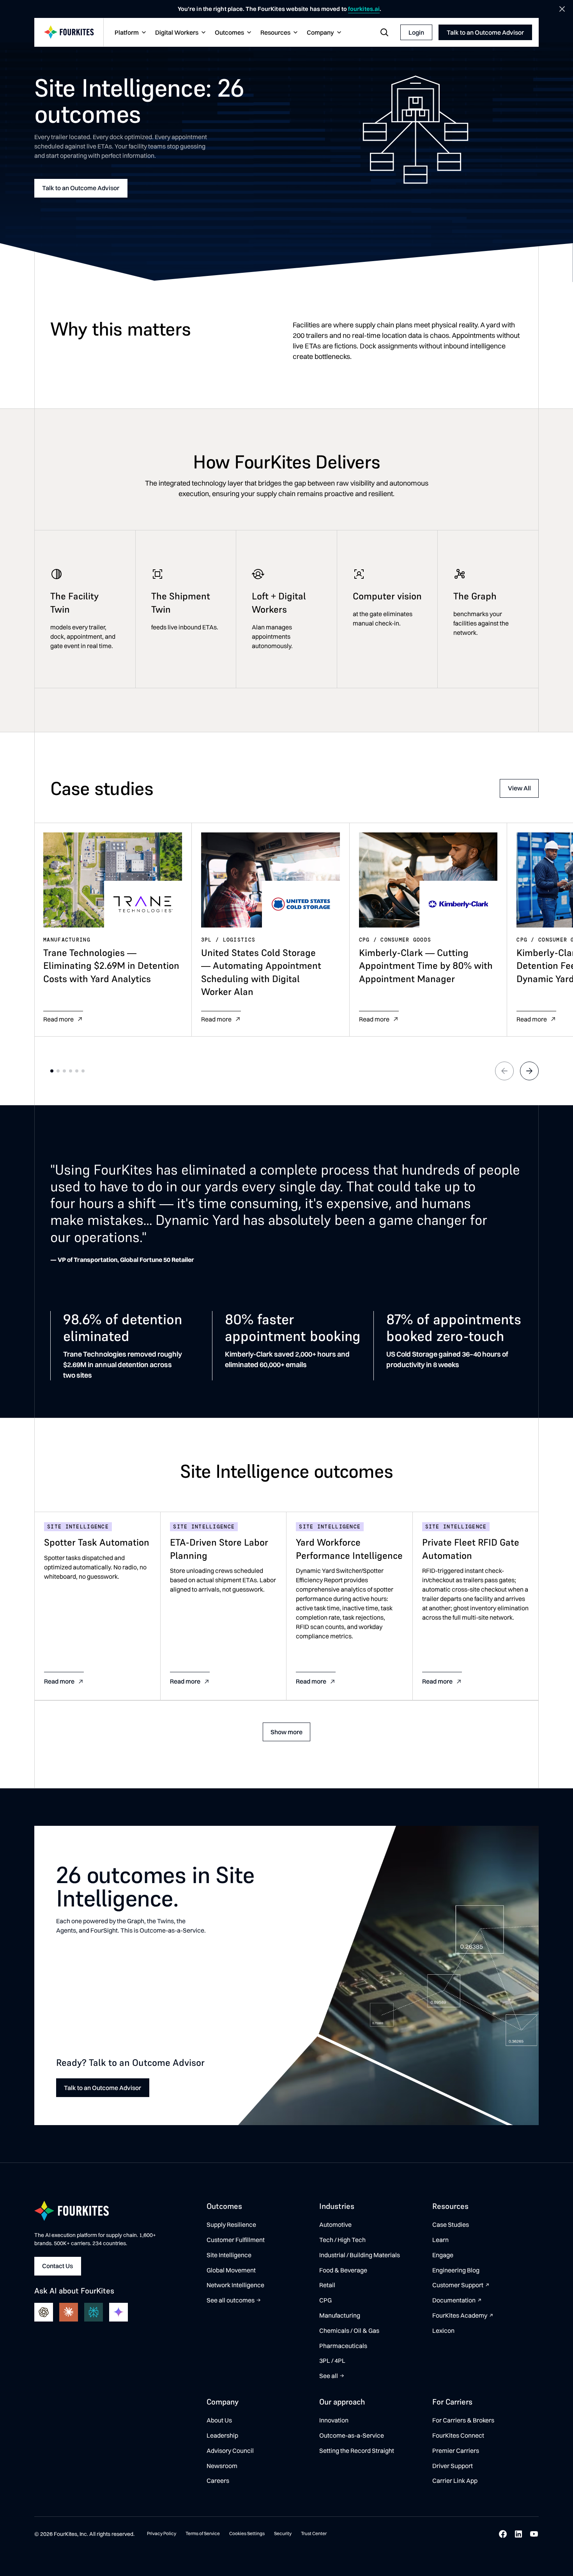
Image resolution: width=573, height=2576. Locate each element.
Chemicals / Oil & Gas (349, 2330)
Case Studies (451, 2224)
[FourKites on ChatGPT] (44, 2312)
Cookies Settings (247, 2533)
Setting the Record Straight (357, 2451)
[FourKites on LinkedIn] (518, 2534)
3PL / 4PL (332, 2360)
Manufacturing (340, 2315)
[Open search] (384, 32)
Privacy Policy (162, 2533)
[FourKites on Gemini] (118, 2312)
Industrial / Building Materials (360, 2255)
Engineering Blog (456, 2270)
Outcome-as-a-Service (352, 2435)
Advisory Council (230, 2451)
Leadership (222, 2435)
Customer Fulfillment (236, 2240)
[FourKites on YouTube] (534, 2534)
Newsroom (222, 2466)
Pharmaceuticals (343, 2346)
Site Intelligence (229, 2255)
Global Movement (231, 2270)
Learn (440, 2240)
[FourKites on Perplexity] (94, 2312)
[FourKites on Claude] (69, 2312)
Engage (443, 2255)
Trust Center (314, 2533)
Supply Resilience (231, 2224)
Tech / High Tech (342, 2240)
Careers (218, 2481)
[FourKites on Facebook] (503, 2534)
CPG (325, 2300)
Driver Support (453, 2466)
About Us (219, 2420)
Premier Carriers (456, 2451)
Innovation (334, 2420)
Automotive (335, 2224)
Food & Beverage (343, 2270)
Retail (327, 2285)
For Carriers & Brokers (463, 2420)
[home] (69, 33)
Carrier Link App (455, 2481)
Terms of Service (203, 2533)
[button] (129, 33)
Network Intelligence (235, 2285)
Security (283, 2533)
